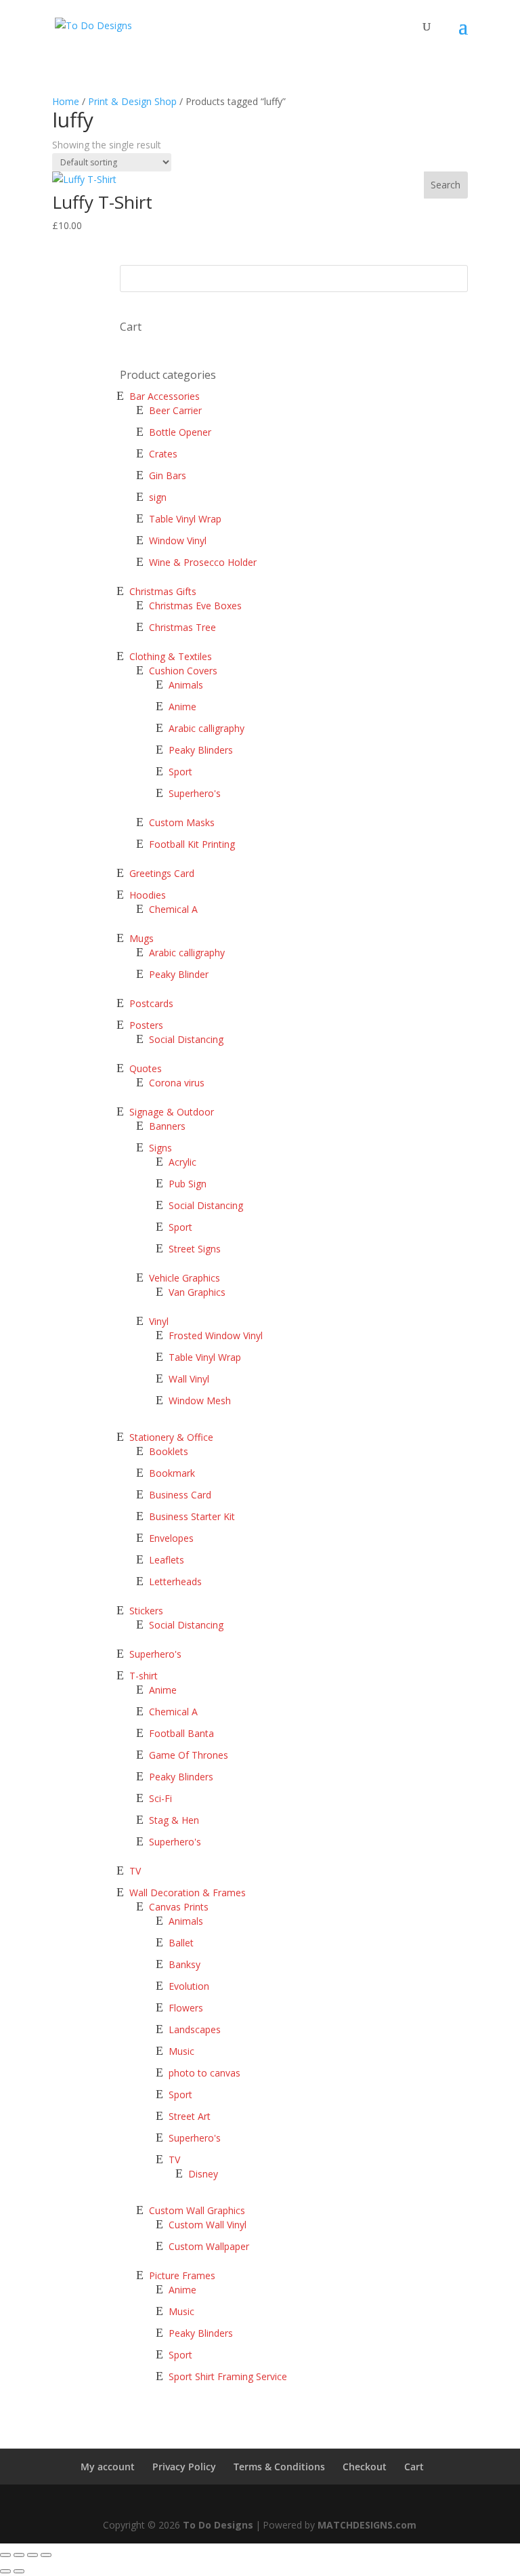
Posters (146, 1025)
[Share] (19, 2555)
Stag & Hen (175, 1820)
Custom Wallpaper (209, 2246)
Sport (180, 772)
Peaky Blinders (201, 750)
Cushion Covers (183, 671)
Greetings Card (162, 873)
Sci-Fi (160, 1798)
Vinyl (159, 1321)
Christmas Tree (182, 627)
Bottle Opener (180, 432)
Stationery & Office (171, 1437)
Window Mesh (200, 1401)
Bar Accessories (165, 396)
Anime (182, 707)
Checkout (365, 2467)
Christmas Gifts (163, 591)
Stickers (146, 1611)
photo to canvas (204, 2073)
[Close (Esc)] (5, 2555)
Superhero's (195, 793)
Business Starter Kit (192, 1516)
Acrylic (182, 1162)
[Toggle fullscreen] (32, 2555)
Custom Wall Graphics (197, 2210)
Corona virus (177, 1083)
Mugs (142, 938)
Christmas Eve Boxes (195, 606)
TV (135, 1871)
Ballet (181, 1943)
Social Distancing (186, 1039)
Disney (203, 2174)
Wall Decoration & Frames (188, 1893)
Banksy (185, 1964)
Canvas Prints (179, 1907)
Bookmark (172, 1473)
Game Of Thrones (189, 1755)
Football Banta (181, 1733)
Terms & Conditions (279, 2467)
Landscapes (195, 2029)
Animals (186, 685)
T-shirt (144, 1676)
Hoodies (148, 895)
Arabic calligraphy (207, 728)
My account (108, 2467)
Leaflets (167, 1560)
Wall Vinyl (189, 1379)
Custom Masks (182, 822)
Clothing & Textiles (171, 656)
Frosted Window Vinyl (216, 1335)
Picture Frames (182, 2275)
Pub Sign (188, 1184)
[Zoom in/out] (46, 2555)
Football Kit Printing (192, 844)
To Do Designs (218, 2525)
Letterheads (175, 1581)
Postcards (151, 1003)
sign (158, 497)
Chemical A (173, 909)
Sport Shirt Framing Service (228, 2376)
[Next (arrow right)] (19, 2571)
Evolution (189, 1986)
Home (66, 101)
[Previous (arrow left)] (5, 2571)
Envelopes (171, 1538)
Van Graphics (197, 1292)
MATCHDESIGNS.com (367, 2525)
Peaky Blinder (179, 974)
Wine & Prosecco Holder (203, 562)
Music (181, 2051)
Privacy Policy (184, 2467)
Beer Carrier (175, 410)
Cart (414, 2467)
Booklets (169, 1451)
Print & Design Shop (132, 101)
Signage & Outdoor (172, 1112)
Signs (160, 1148)
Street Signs (195, 1249)
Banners (167, 1126)
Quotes (146, 1068)
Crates (163, 454)
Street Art (190, 2116)
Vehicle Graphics (185, 1278)
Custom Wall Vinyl (208, 2225)
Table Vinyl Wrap (185, 519)
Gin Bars (168, 475)
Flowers (186, 2008)
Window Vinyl (178, 540)
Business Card (180, 1495)
